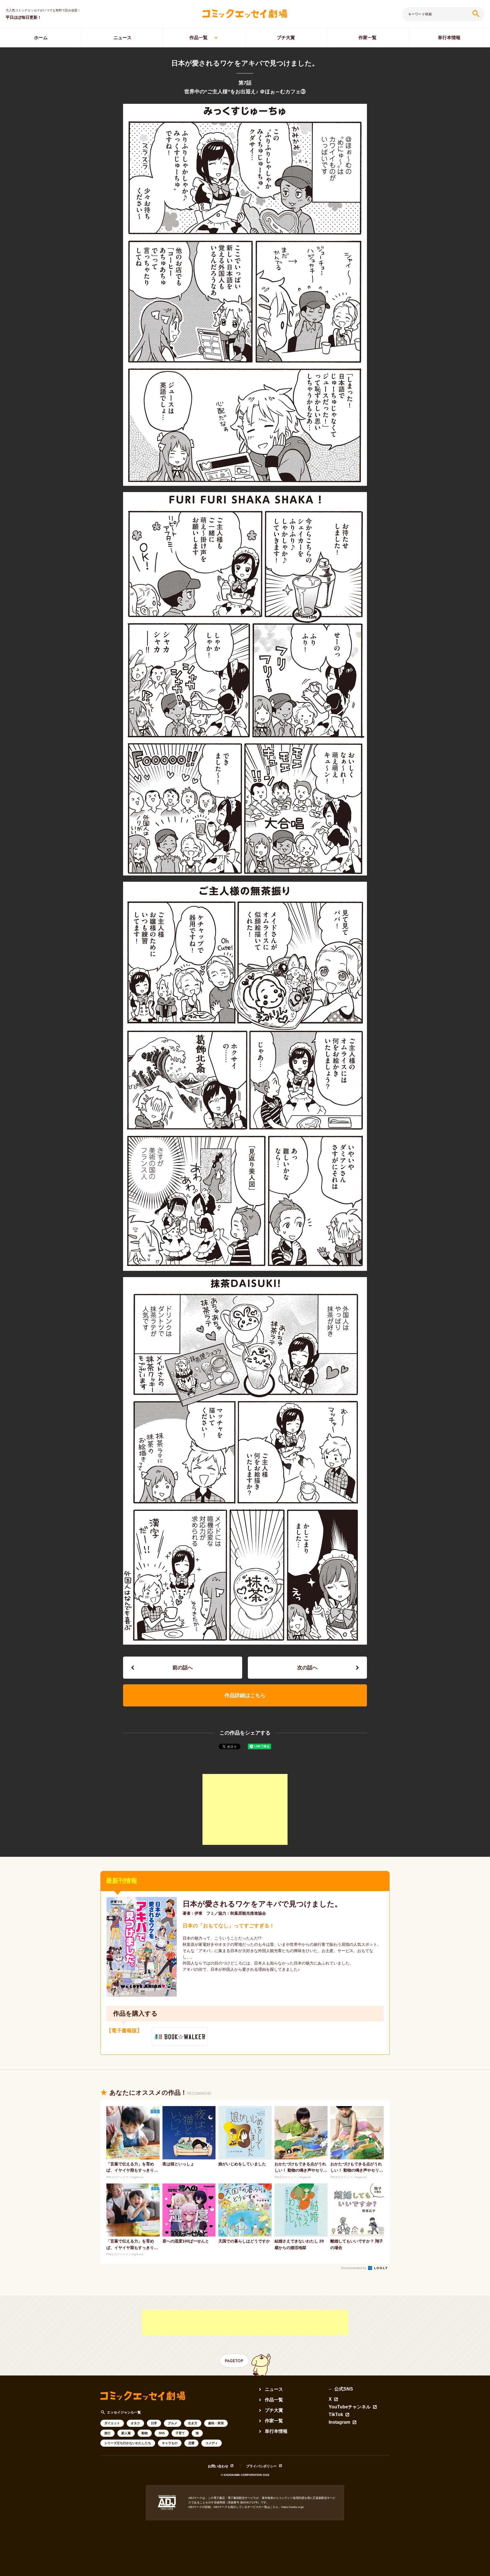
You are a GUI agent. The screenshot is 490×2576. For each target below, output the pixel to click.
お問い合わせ (218, 2466)
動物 (145, 2433)
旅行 (107, 2433)
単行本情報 (449, 38)
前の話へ (183, 1668)
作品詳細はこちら (245, 1695)
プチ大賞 (286, 38)
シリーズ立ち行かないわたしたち (128, 2443)
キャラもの (170, 2443)
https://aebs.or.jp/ (293, 2507)
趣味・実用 (216, 2423)
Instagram (339, 2422)
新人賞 (126, 2433)
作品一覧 (198, 38)
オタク (135, 2423)
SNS (162, 2433)
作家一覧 (367, 38)
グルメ (173, 2423)
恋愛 (191, 2443)
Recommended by (354, 2268)
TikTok (336, 2415)
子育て (180, 2433)
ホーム (41, 38)
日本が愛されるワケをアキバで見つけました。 (262, 1904)
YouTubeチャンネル (350, 2407)
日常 (154, 2423)
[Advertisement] (245, 1809)
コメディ (212, 2443)
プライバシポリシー (261, 2466)
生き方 (193, 2423)
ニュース (122, 38)
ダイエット (112, 2423)
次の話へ (307, 1668)
